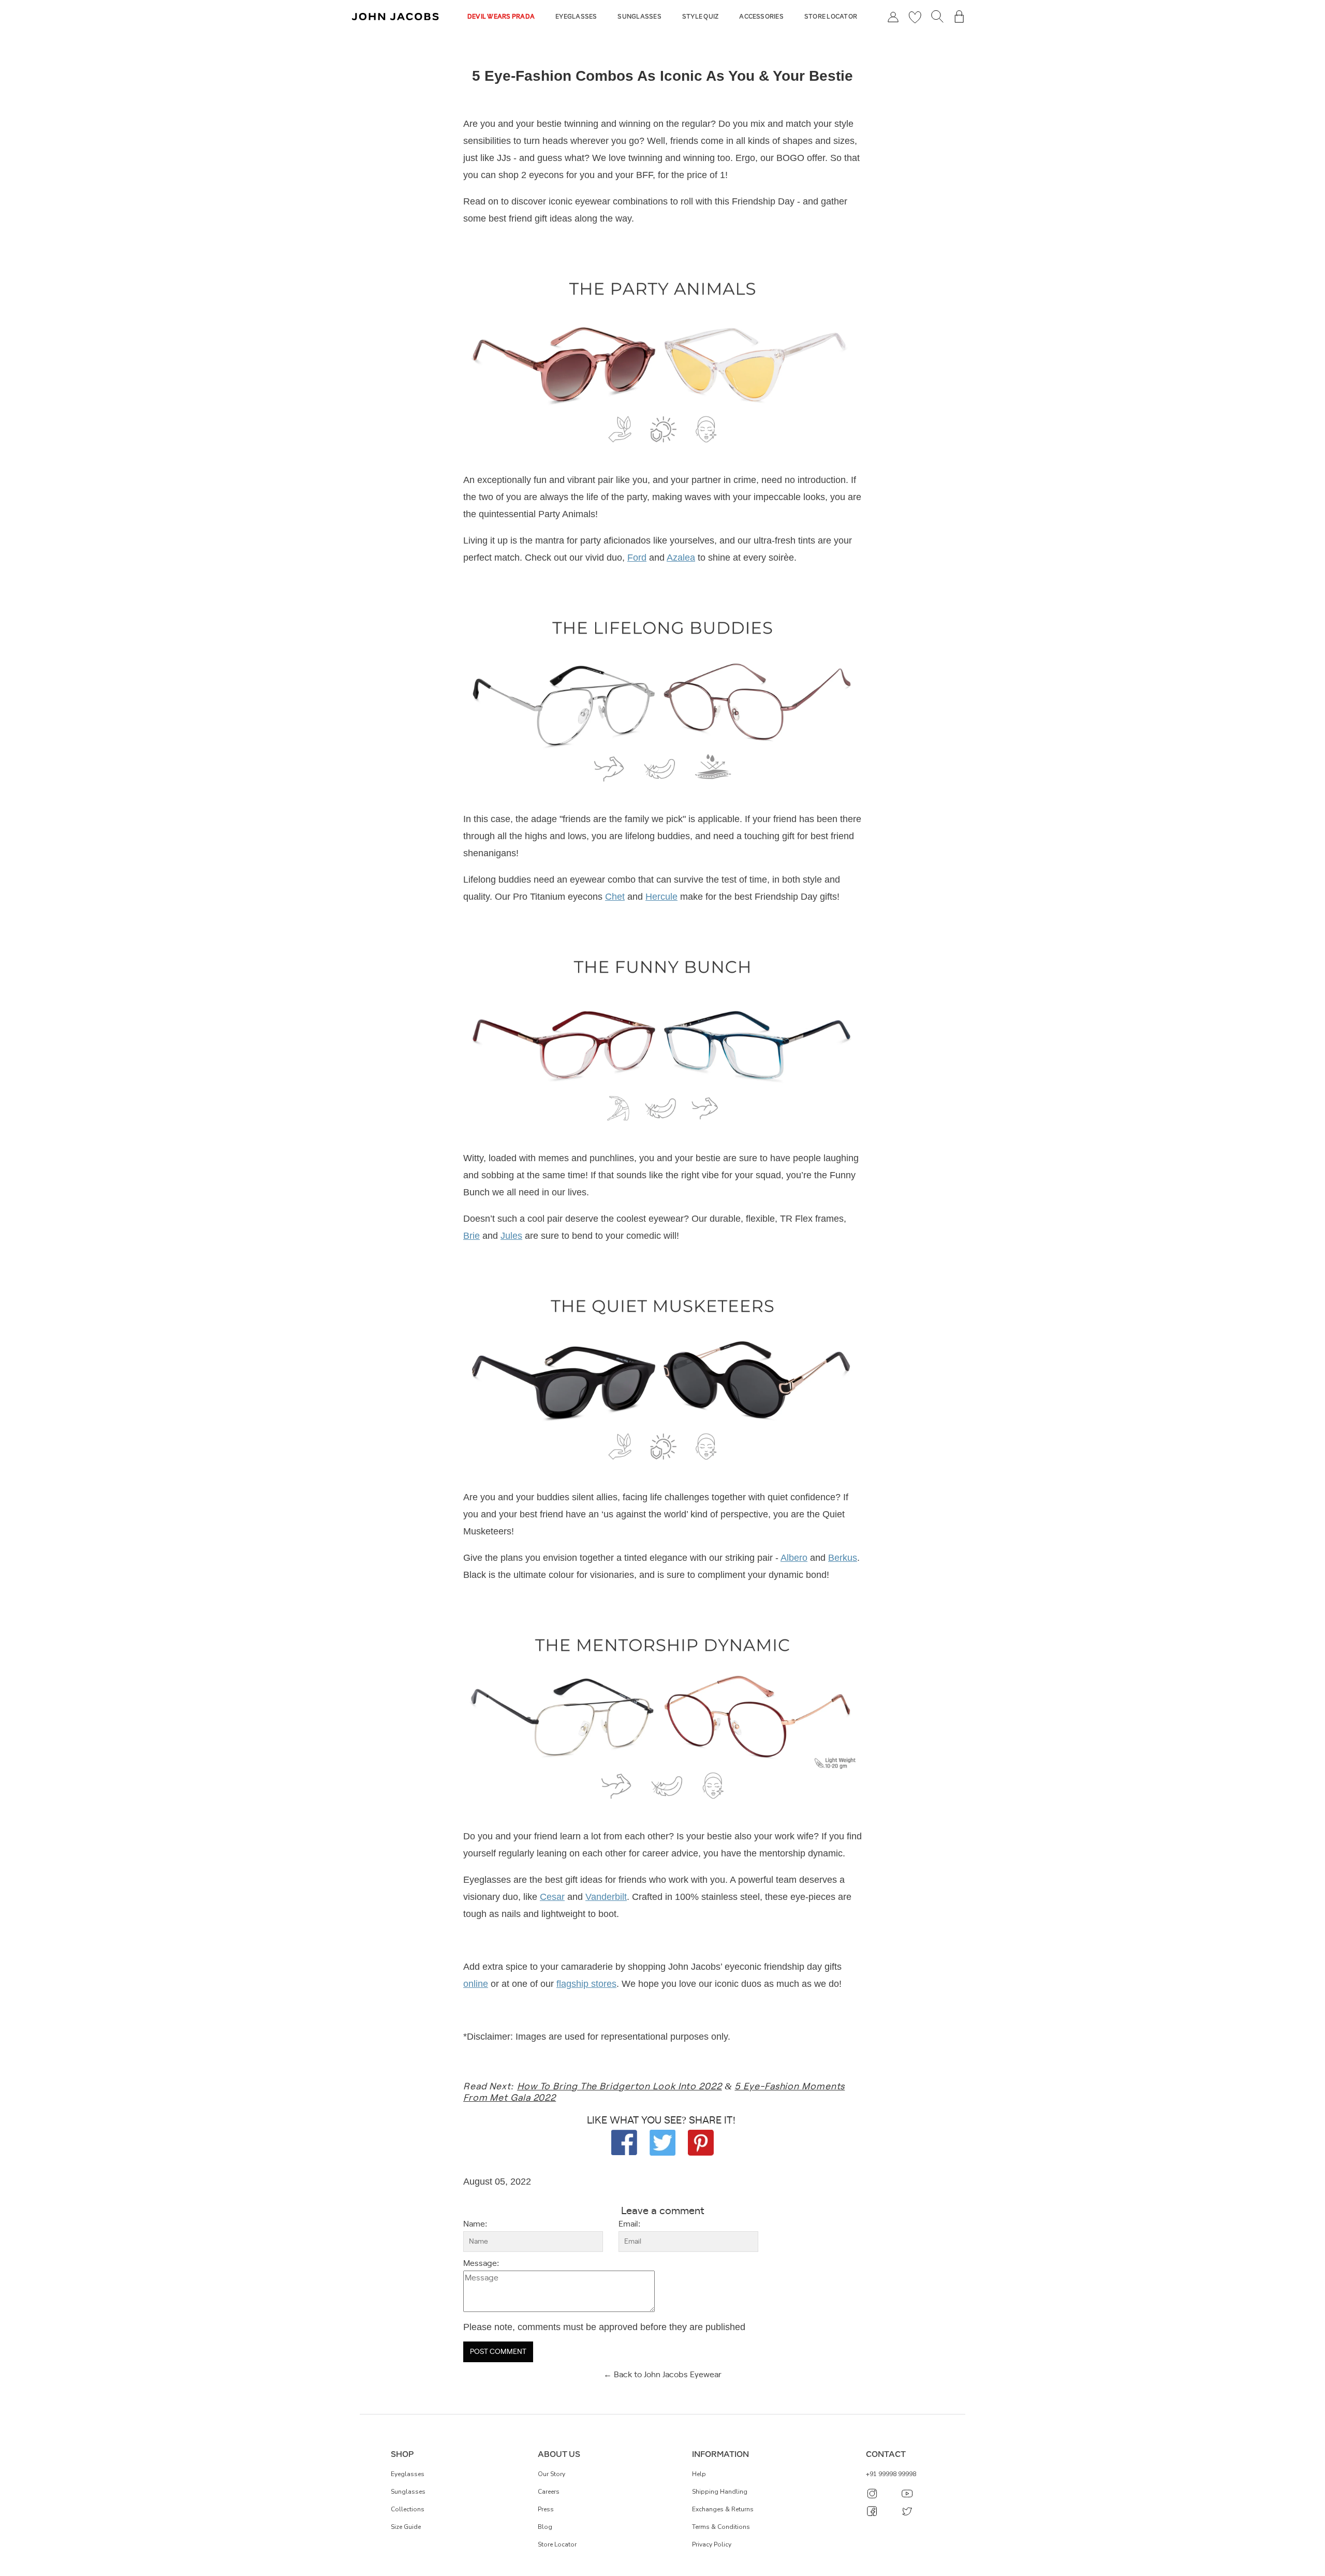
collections (408, 2509)
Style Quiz (700, 17)
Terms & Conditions (721, 2527)
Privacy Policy (712, 2544)
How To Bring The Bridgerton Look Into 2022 (620, 2087)
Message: (481, 2264)
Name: (475, 2224)
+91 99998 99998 (891, 2474)
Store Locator (831, 17)
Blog (545, 2527)
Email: (629, 2224)
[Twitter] (662, 2142)
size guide (406, 2527)
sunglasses (408, 2492)
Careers (549, 2492)
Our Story (551, 2474)
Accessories (761, 17)
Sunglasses (639, 17)
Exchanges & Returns (723, 2509)
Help (699, 2474)
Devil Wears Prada (501, 17)
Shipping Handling (720, 2492)
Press (546, 2509)
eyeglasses (408, 2474)
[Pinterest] (701, 2142)
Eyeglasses (576, 17)
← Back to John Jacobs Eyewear (662, 2375)
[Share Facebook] (624, 2142)
